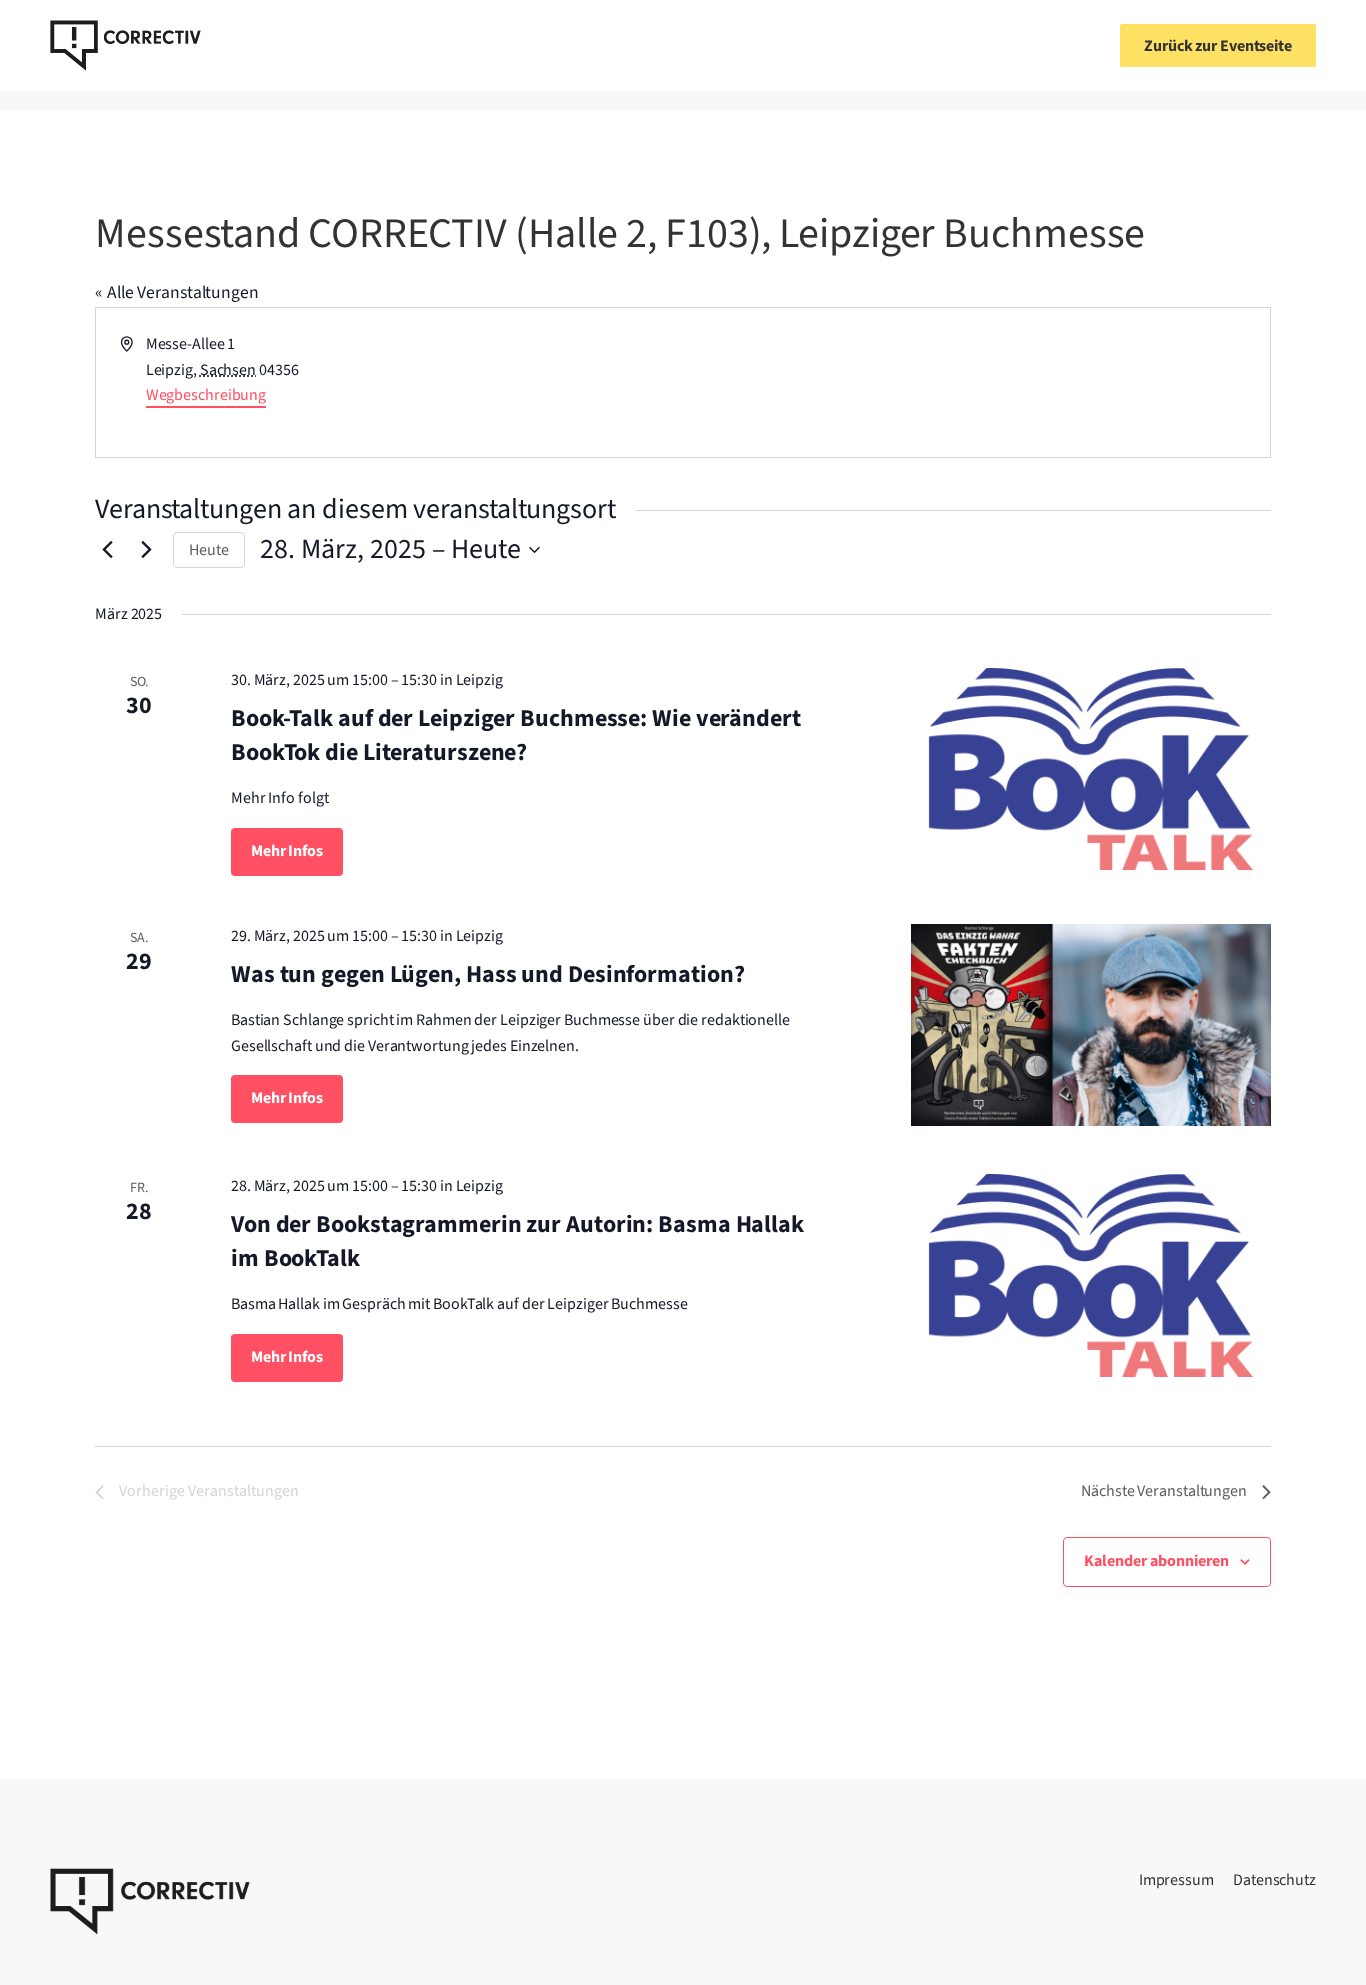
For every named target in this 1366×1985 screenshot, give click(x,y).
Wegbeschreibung (206, 395)
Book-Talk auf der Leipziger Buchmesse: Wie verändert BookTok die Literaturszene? (516, 735)
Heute (209, 550)
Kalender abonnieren (1156, 1561)
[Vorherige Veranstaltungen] (107, 550)
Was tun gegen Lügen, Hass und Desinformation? (488, 974)
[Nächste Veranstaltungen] (146, 550)
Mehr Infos (287, 851)
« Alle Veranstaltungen (177, 292)
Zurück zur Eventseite (1218, 46)
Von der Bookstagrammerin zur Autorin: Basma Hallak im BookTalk (517, 1241)
